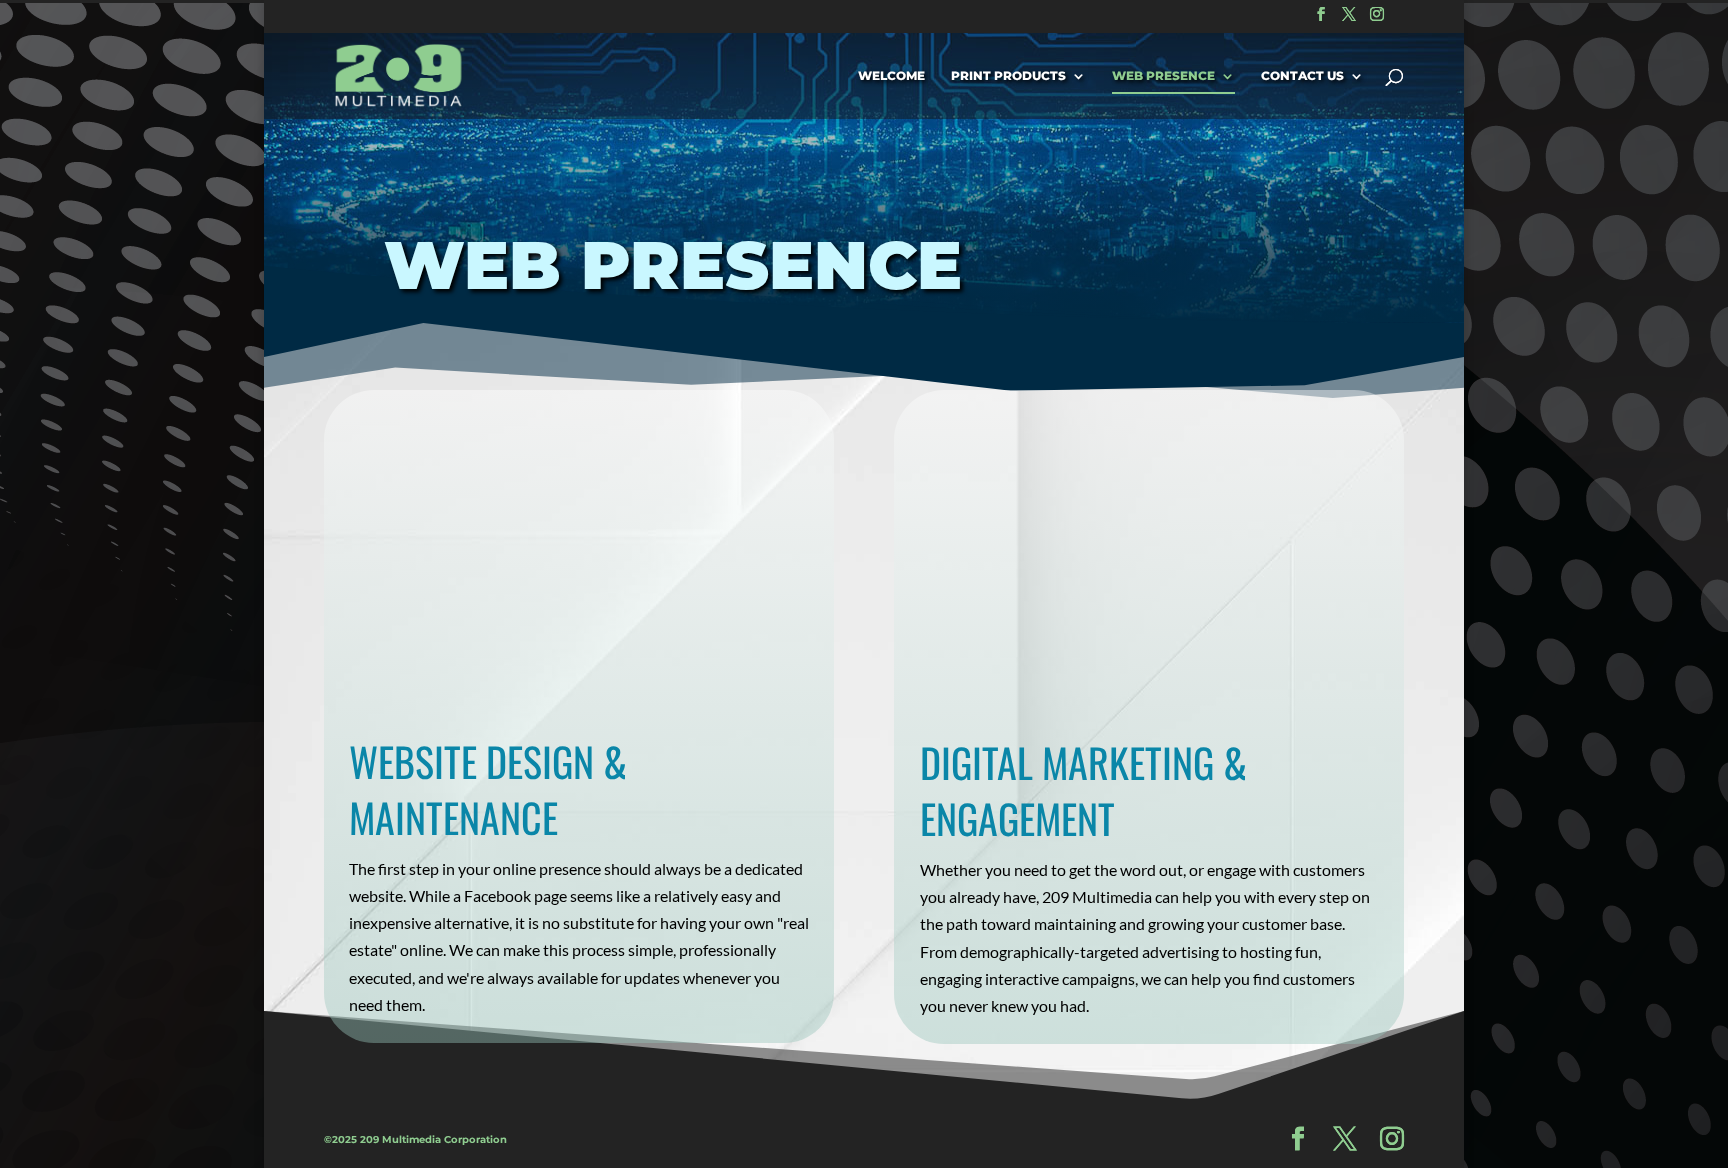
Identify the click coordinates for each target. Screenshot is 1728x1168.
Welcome (891, 76)
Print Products (1008, 76)
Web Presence (1163, 76)
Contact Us (1302, 76)
